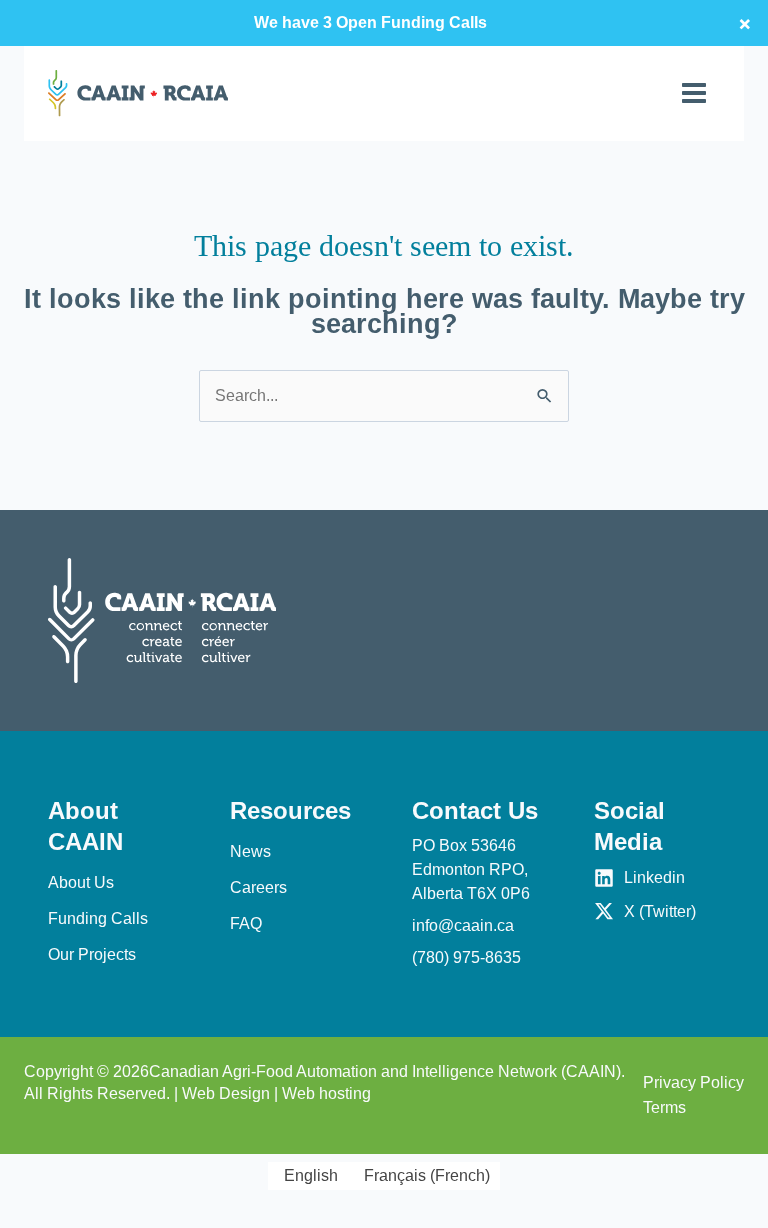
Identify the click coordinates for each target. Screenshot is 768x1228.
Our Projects (92, 954)
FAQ (246, 923)
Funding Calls (98, 918)
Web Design (226, 1093)
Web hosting (326, 1093)
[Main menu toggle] (694, 93)
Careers (258, 887)
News (250, 851)
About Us (81, 882)
